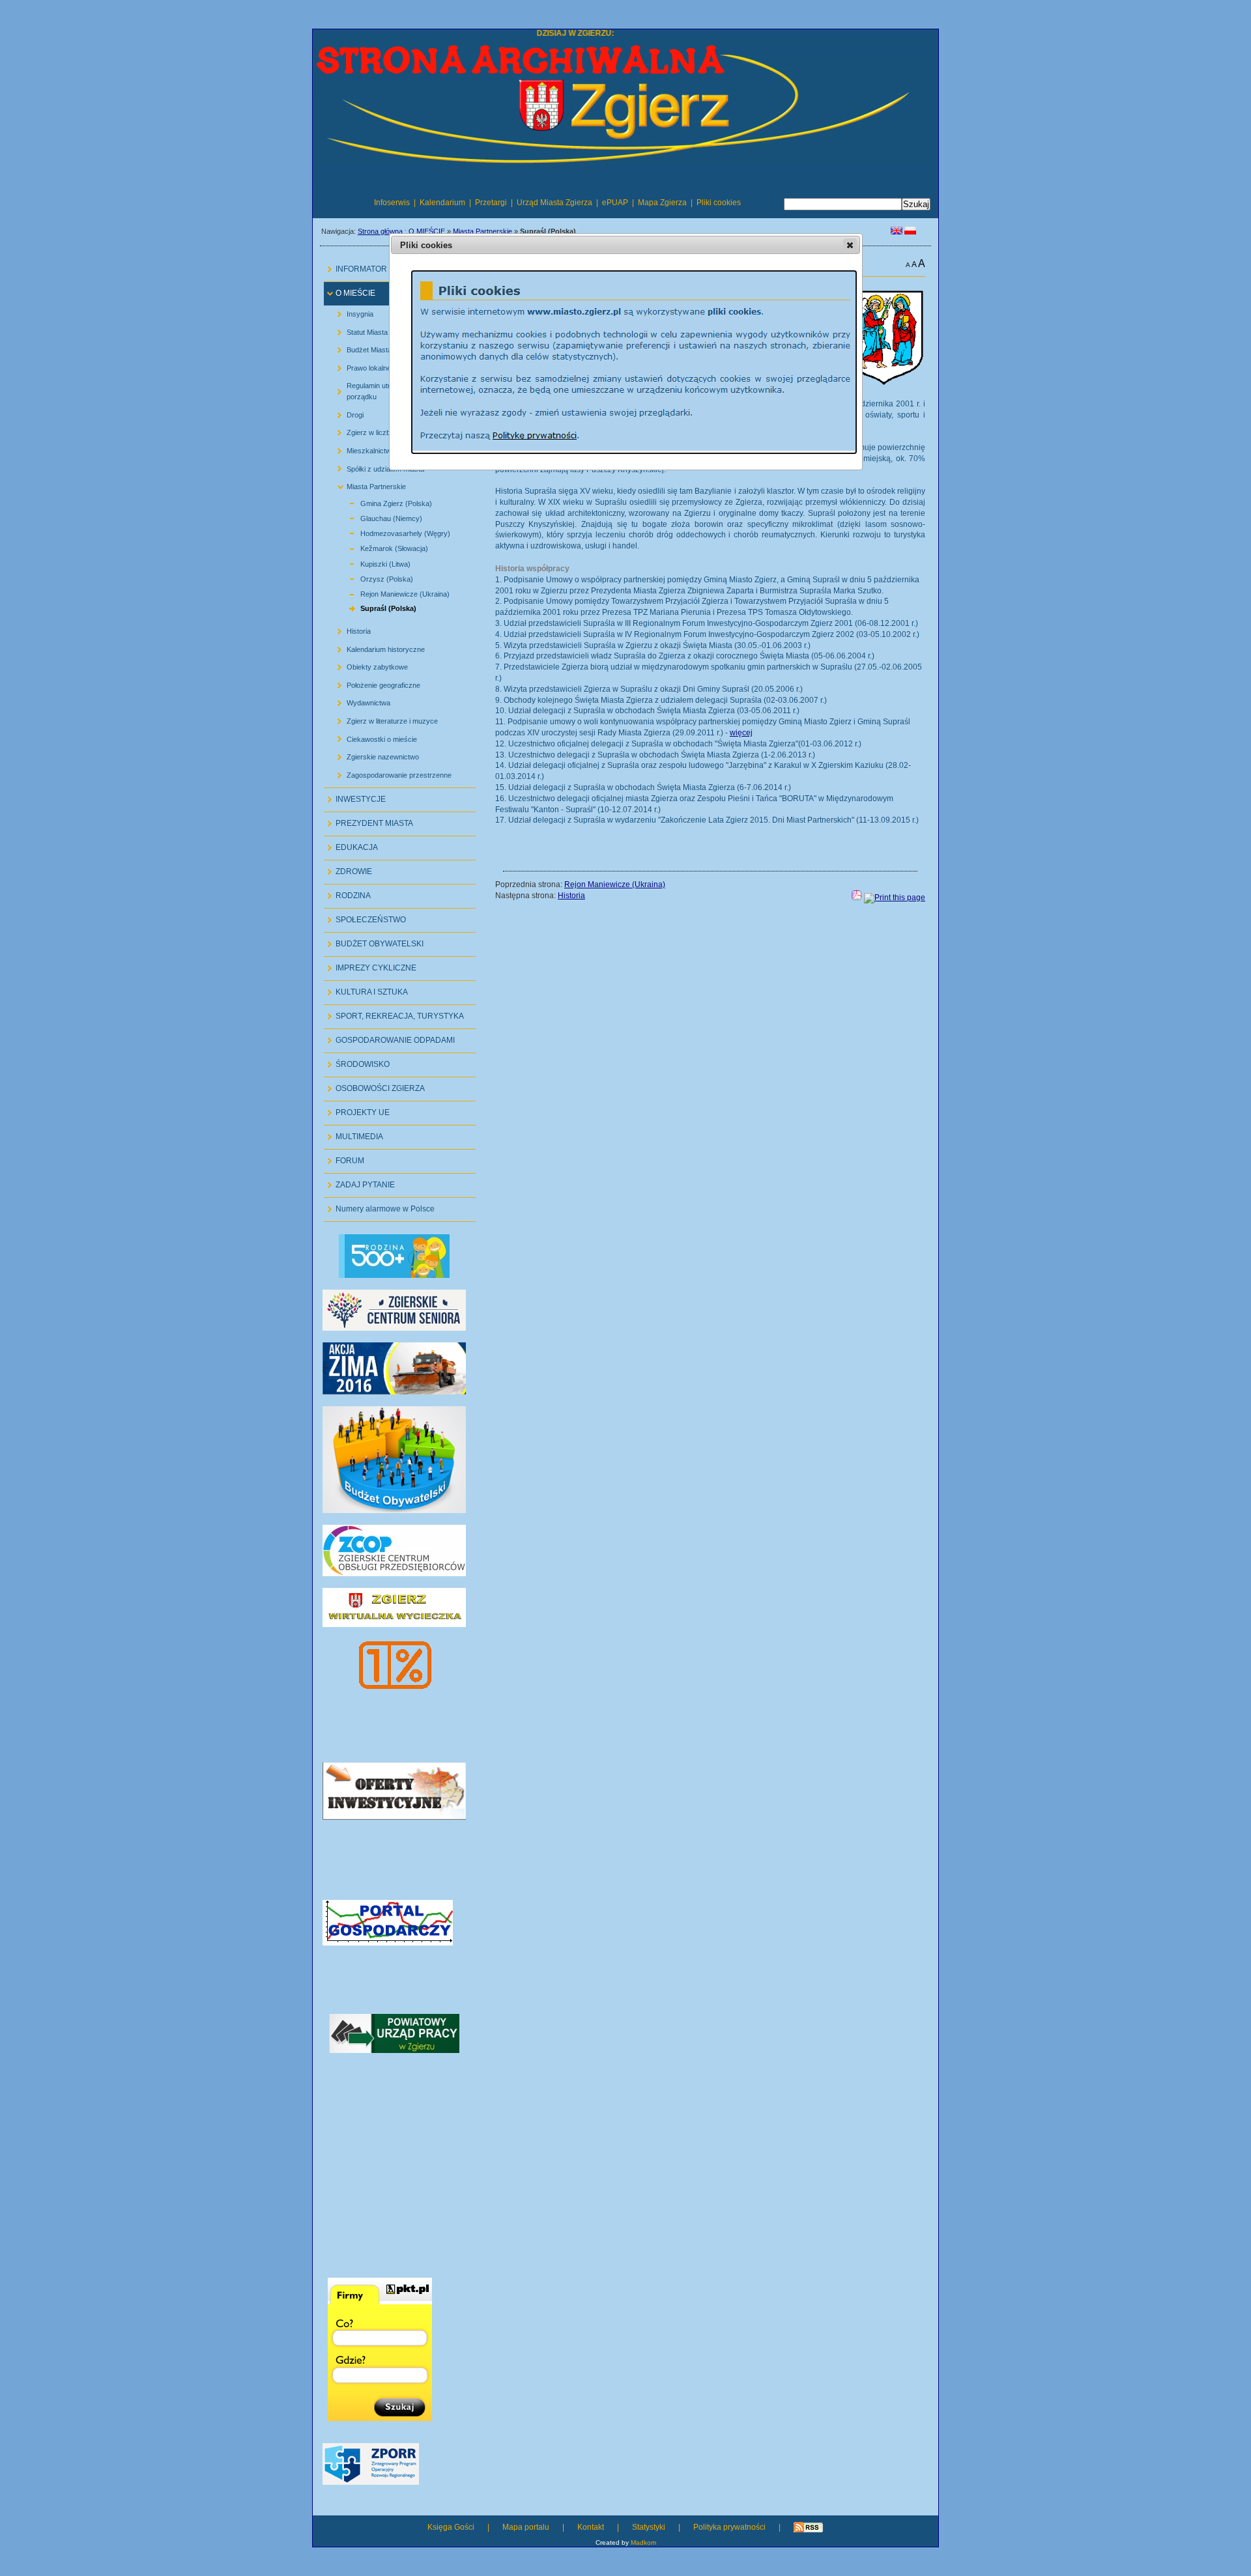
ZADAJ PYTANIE (359, 1182)
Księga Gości (451, 2527)
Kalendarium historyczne (376, 646)
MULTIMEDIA (353, 1134)
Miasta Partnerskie (482, 231)
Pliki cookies (719, 203)
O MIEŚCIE (427, 231)
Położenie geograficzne (374, 682)
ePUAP (615, 203)
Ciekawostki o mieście (372, 736)
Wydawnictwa (359, 701)
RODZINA (347, 893)
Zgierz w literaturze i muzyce (382, 719)
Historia (349, 629)
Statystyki (649, 2527)
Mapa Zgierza (662, 203)
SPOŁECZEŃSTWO (365, 917)
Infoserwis (392, 203)
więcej (741, 733)
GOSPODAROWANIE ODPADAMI (389, 1037)
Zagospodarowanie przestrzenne (389, 772)
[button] (850, 245)
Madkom (643, 2542)
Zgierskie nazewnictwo (373, 755)
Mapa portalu (526, 2527)
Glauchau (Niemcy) (376, 517)
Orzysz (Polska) (372, 577)
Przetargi (491, 203)
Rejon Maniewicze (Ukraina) (390, 592)
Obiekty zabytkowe (367, 665)
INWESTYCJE (355, 796)
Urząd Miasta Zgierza (554, 203)
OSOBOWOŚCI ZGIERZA (374, 1085)
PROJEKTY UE (357, 1110)
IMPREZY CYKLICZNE (370, 965)
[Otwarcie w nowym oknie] (394, 1392)
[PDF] (857, 898)
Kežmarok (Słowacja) (379, 547)
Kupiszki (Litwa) (370, 562)
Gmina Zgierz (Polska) (381, 501)
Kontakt (591, 2527)
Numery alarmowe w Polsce (379, 1206)
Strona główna (380, 231)
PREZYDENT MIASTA (368, 820)
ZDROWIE (348, 869)
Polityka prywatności (729, 2527)
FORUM (344, 1158)
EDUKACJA (351, 844)
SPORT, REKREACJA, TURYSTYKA (394, 1013)
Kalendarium (442, 203)
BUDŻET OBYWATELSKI (374, 941)
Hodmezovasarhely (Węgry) (390, 532)
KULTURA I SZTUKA (366, 989)
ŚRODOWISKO (357, 1061)
